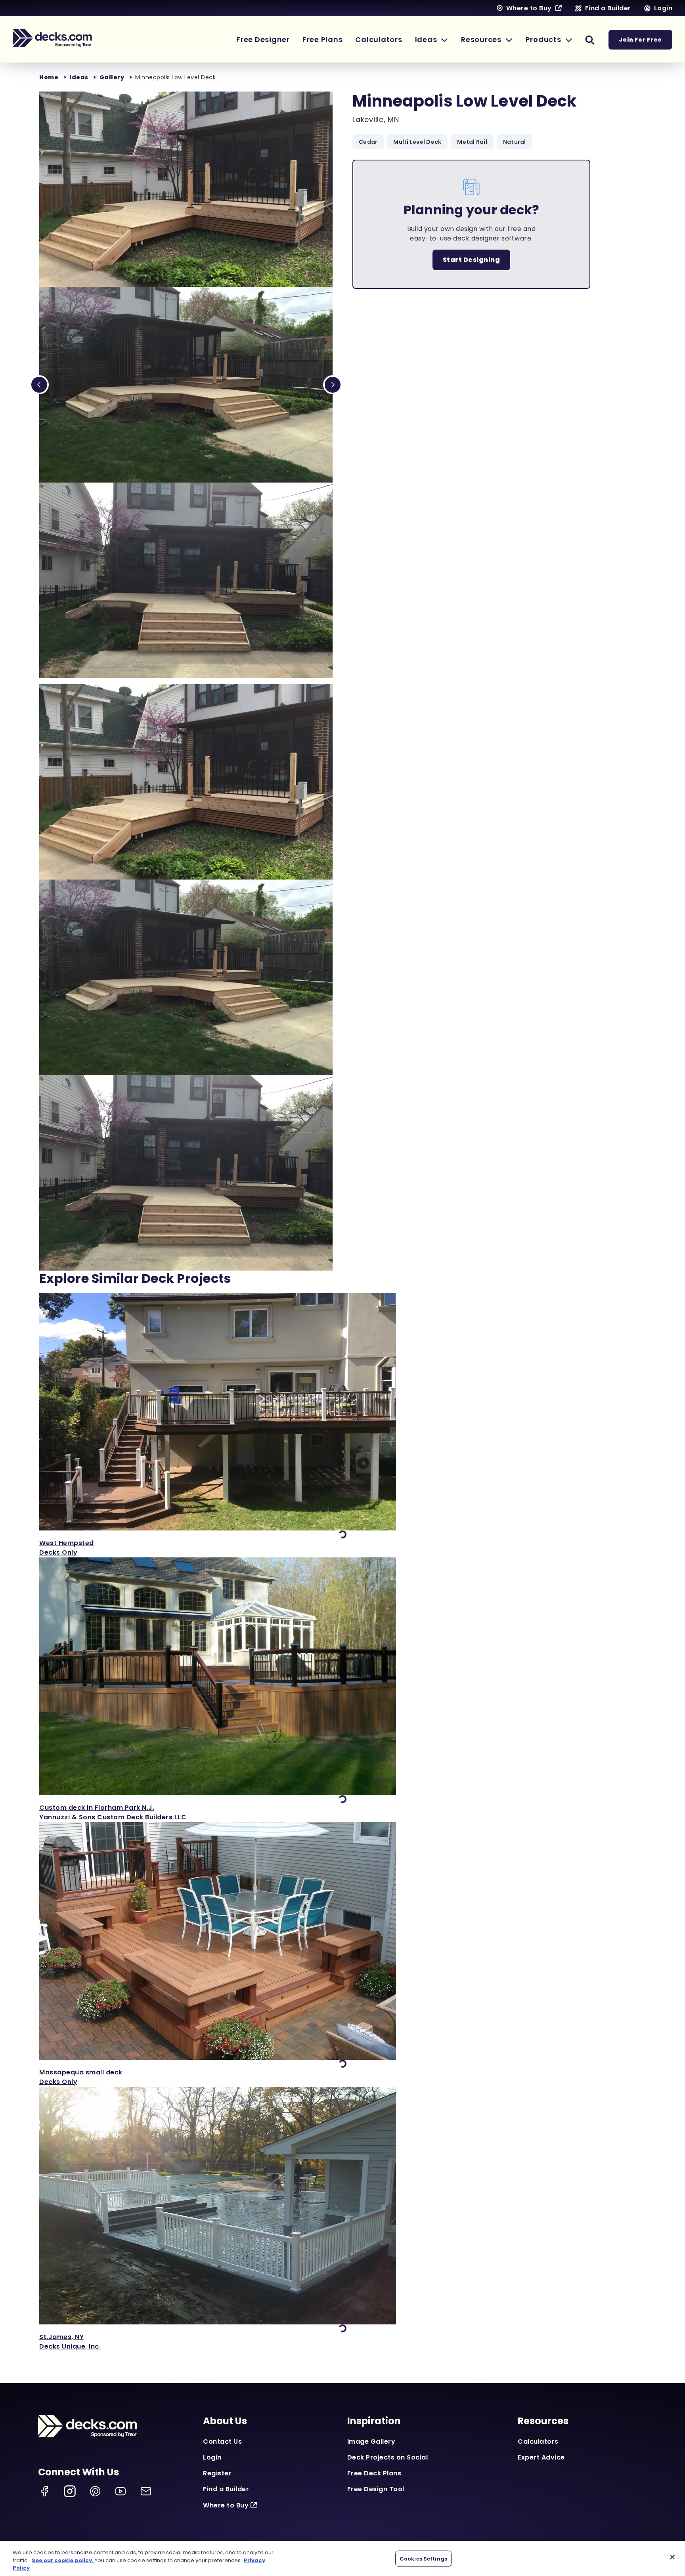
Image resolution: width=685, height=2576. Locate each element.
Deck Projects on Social (388, 2457)
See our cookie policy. (63, 2560)
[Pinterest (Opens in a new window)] (95, 2491)
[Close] (672, 2557)
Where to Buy (226, 2505)
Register (217, 2473)
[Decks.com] (52, 38)
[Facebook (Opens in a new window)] (44, 2491)
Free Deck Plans (374, 2473)
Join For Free (640, 40)
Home (49, 77)
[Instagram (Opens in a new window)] (70, 2491)
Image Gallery (371, 2441)
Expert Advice (541, 2457)
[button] (432, 39)
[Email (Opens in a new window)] (146, 2491)
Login (212, 2457)
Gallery (112, 77)
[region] (342, 2558)
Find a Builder (226, 2489)
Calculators (538, 2441)
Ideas (79, 77)
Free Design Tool (376, 2489)
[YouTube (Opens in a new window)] (121, 2491)
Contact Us (222, 2441)
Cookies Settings (423, 2558)
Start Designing (472, 260)
